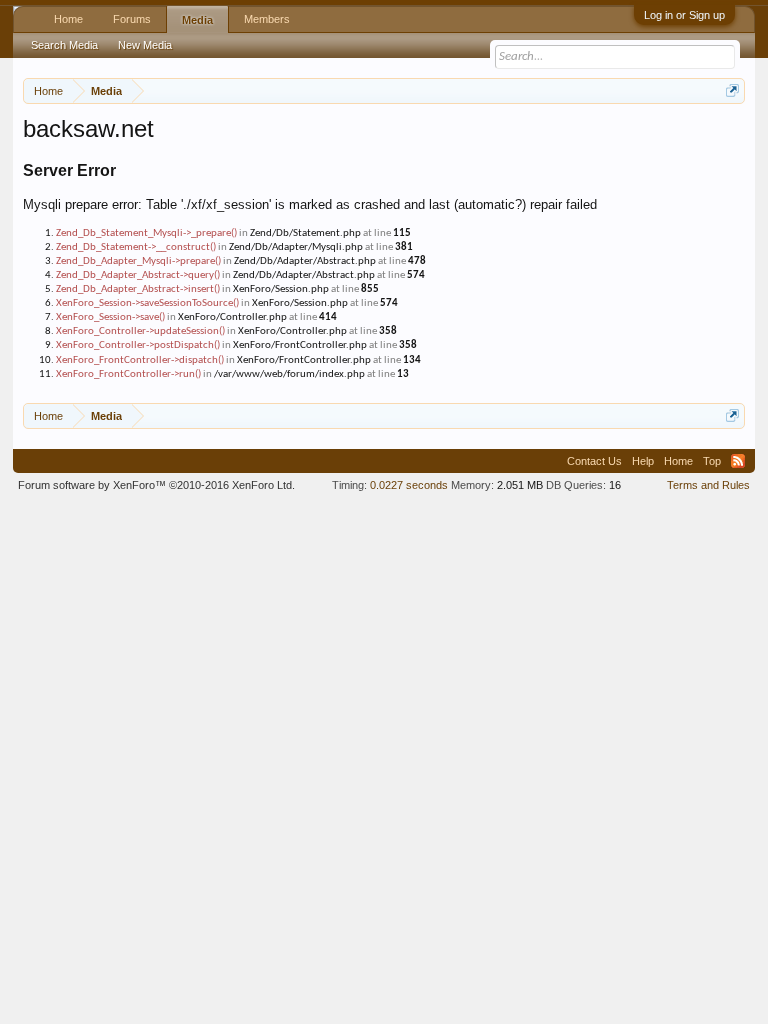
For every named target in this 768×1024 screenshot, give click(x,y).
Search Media (64, 45)
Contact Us (594, 461)
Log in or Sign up (684, 15)
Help (643, 461)
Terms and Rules (708, 485)
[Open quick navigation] (732, 90)
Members (267, 19)
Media (197, 20)
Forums (132, 19)
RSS (738, 461)
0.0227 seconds (409, 485)
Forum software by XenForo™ (156, 485)
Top (712, 461)
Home (68, 19)
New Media (145, 45)
